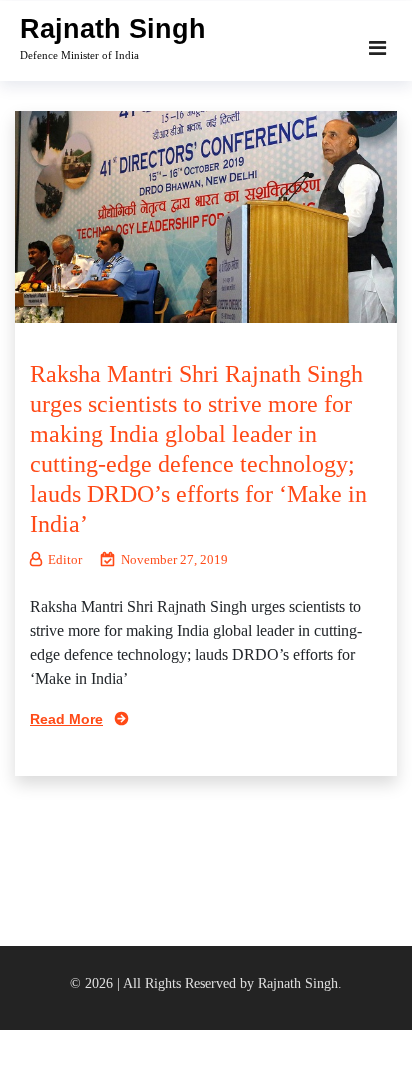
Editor (65, 559)
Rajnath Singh (113, 29)
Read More (66, 719)
